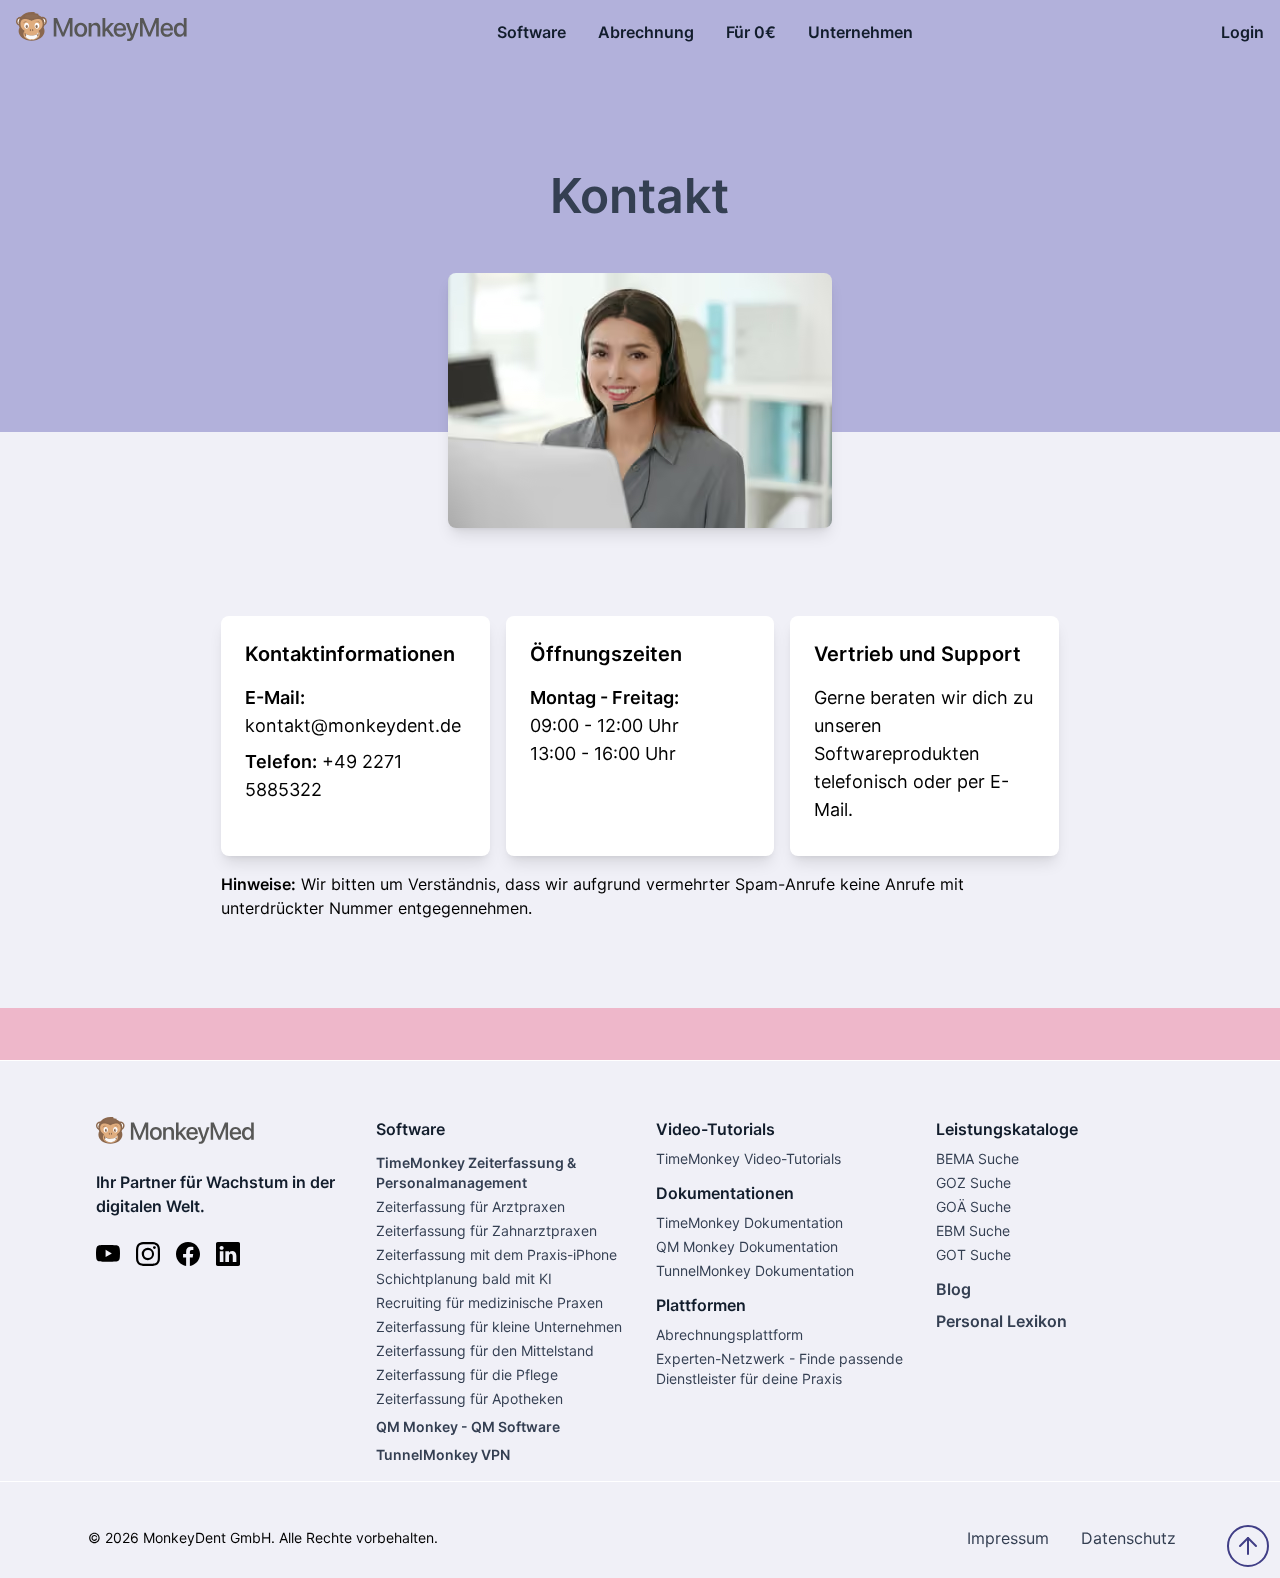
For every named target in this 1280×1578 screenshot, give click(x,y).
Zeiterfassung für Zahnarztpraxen (486, 1230)
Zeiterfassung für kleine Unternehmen (499, 1326)
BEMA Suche (977, 1158)
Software (531, 32)
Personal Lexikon (1001, 1321)
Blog (953, 1289)
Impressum (1008, 1538)
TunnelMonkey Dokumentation (755, 1270)
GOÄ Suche (973, 1206)
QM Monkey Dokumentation (747, 1246)
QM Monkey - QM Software (468, 1426)
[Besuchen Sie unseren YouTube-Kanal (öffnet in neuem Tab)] (108, 1254)
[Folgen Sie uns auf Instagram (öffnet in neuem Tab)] (148, 1254)
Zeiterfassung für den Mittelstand (485, 1350)
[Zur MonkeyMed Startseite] (220, 1135)
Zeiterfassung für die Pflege (467, 1374)
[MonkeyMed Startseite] (102, 32)
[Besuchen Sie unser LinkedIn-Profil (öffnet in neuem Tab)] (228, 1254)
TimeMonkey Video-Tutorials (748, 1158)
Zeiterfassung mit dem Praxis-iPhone (496, 1254)
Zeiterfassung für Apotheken (469, 1398)
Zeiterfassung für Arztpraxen (470, 1206)
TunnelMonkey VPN (443, 1454)
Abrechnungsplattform (729, 1334)
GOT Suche (973, 1254)
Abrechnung (646, 32)
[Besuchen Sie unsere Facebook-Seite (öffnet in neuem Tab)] (188, 1254)
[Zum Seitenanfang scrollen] (1248, 1546)
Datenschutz (1128, 1538)
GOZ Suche (973, 1182)
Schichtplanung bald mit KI (464, 1278)
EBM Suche (973, 1230)
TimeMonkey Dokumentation (749, 1222)
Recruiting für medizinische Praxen (489, 1302)
